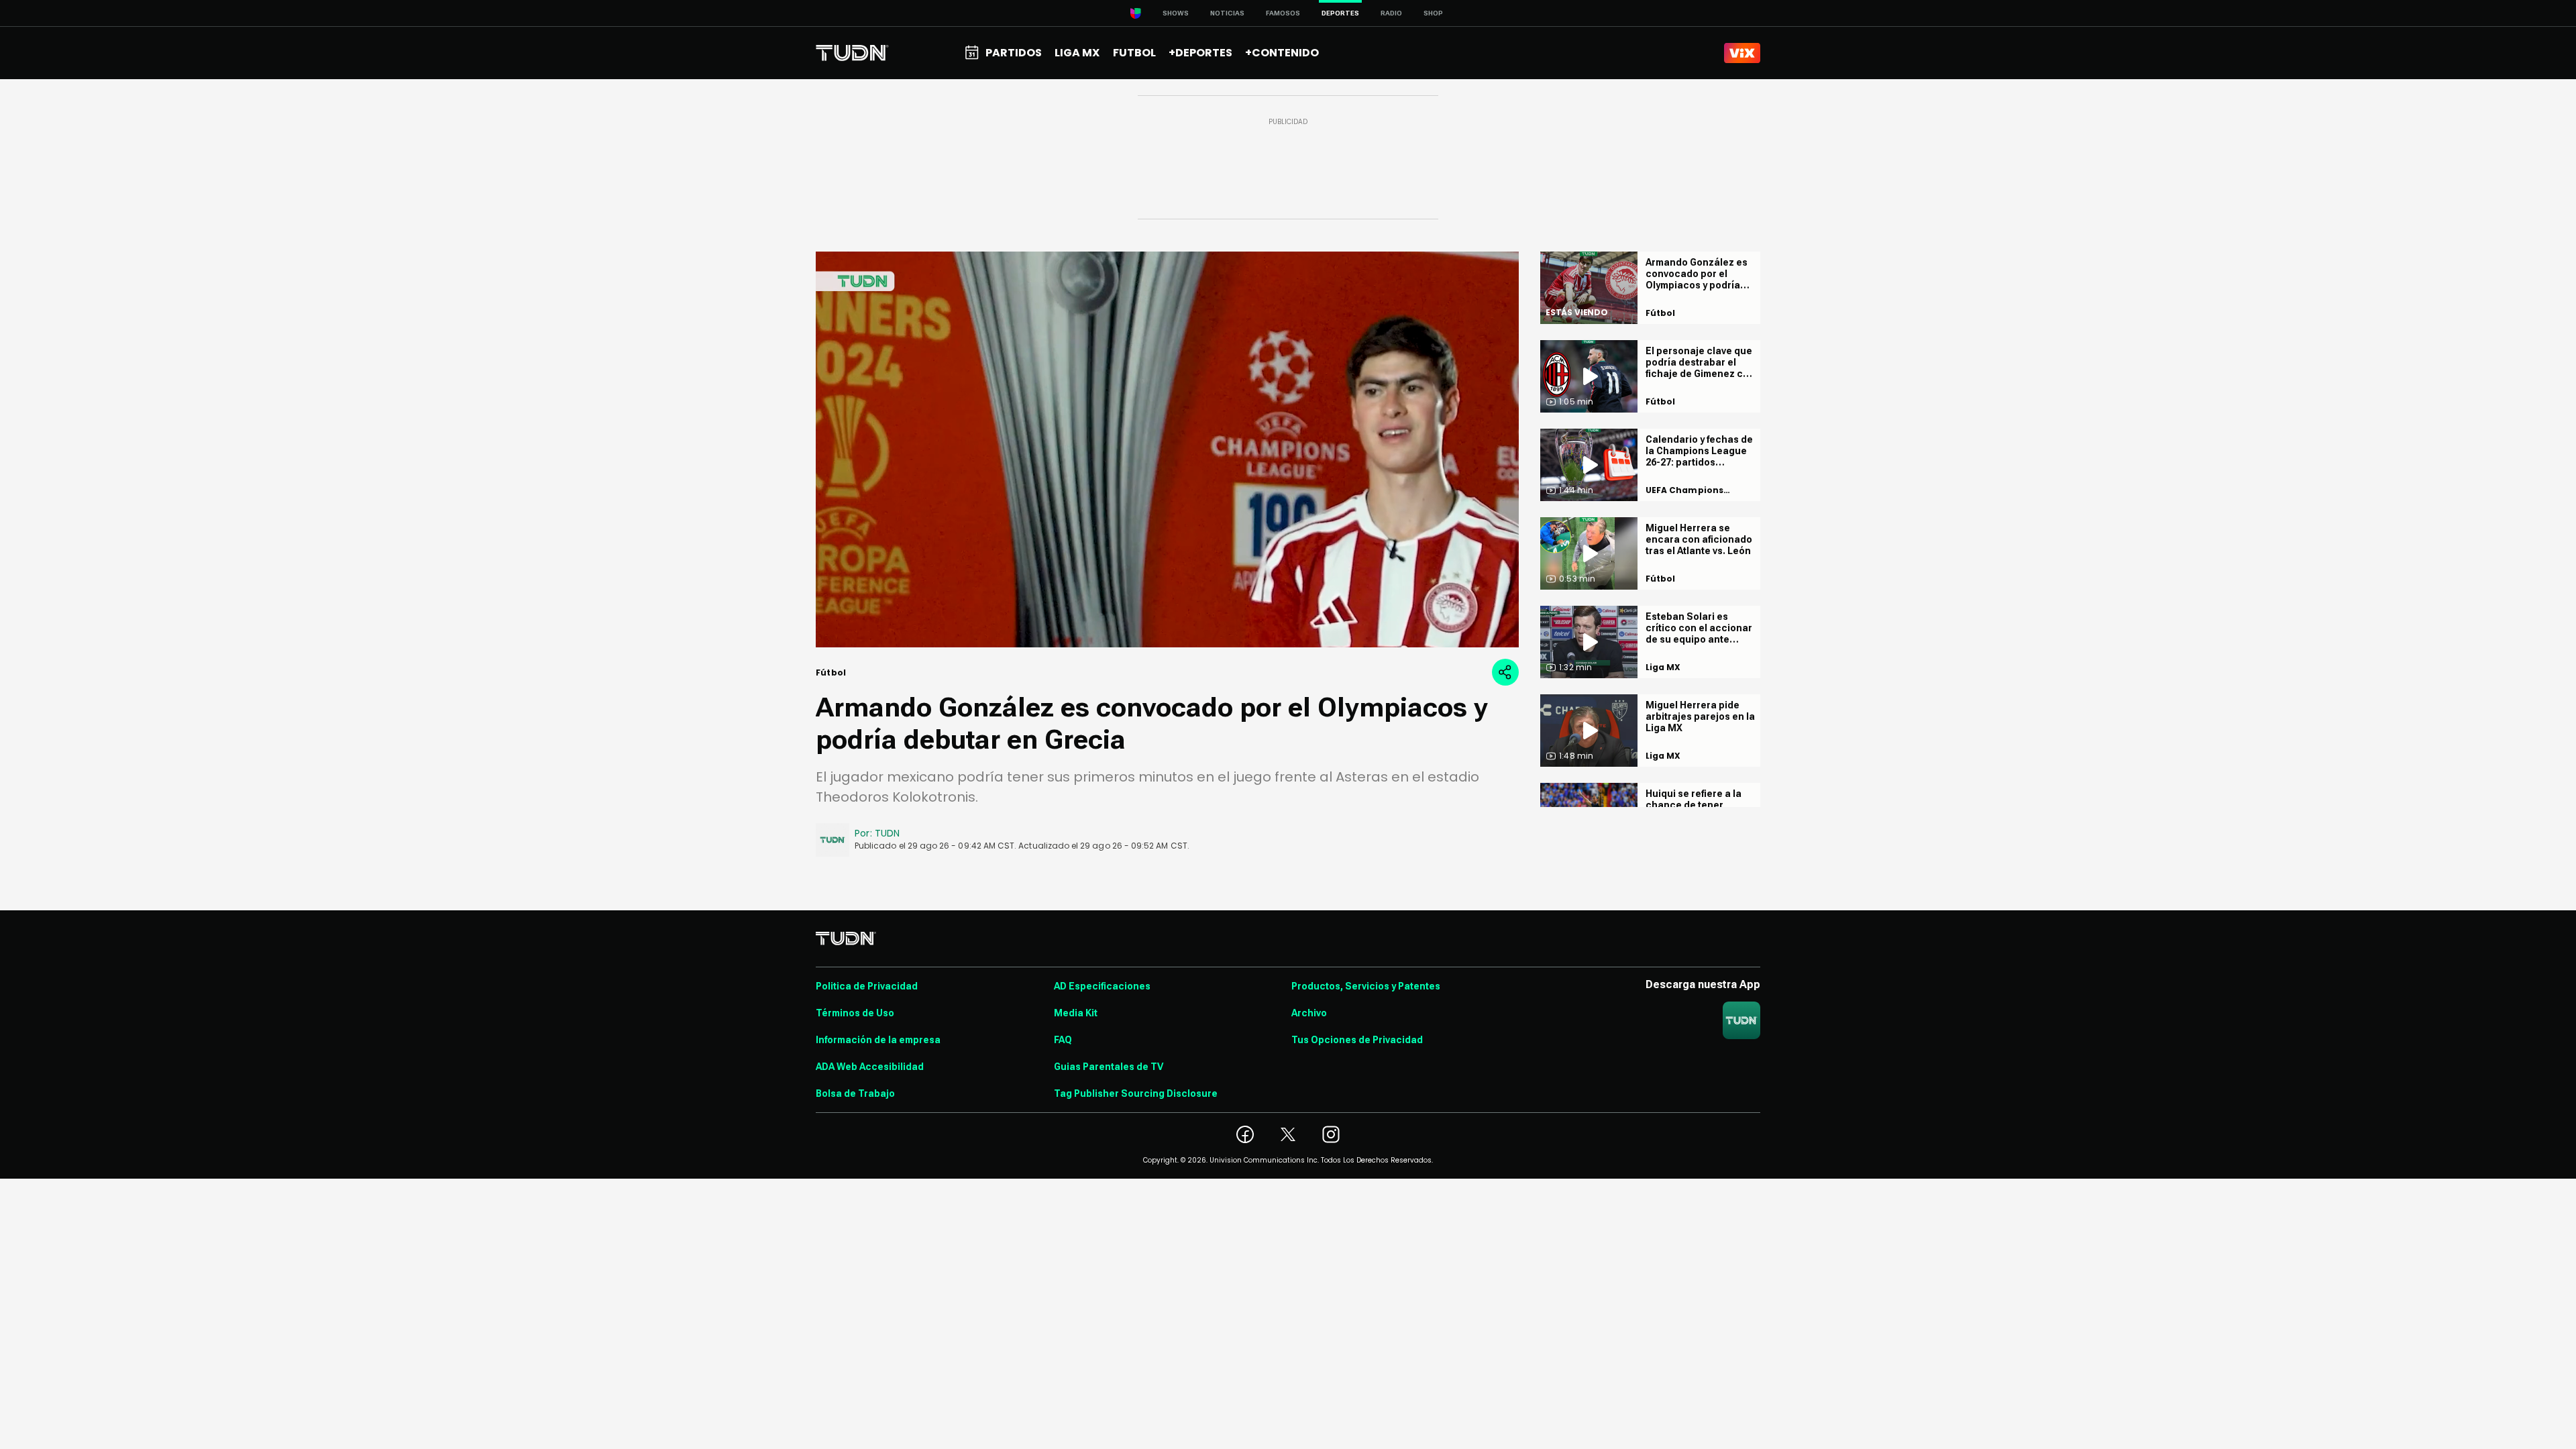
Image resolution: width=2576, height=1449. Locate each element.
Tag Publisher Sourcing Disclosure (1136, 1093)
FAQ (1063, 1040)
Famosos (1283, 13)
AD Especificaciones (1102, 986)
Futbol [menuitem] (1134, 53)
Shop (1433, 13)
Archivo (1309, 1013)
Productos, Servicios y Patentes (1366, 986)
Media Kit (1076, 1013)
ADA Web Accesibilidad (870, 1067)
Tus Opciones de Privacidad (1357, 1040)
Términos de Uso (855, 1013)
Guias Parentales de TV (1109, 1067)
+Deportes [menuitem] (1200, 53)
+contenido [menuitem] (1282, 53)
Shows (1176, 13)
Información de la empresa (878, 1040)
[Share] (1505, 672)
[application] (1167, 449)
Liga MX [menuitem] (1077, 53)
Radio (1391, 13)
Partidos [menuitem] (1014, 53)
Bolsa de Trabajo (855, 1093)
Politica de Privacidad (867, 986)
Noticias (1227, 13)
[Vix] (1742, 53)
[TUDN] (852, 53)
